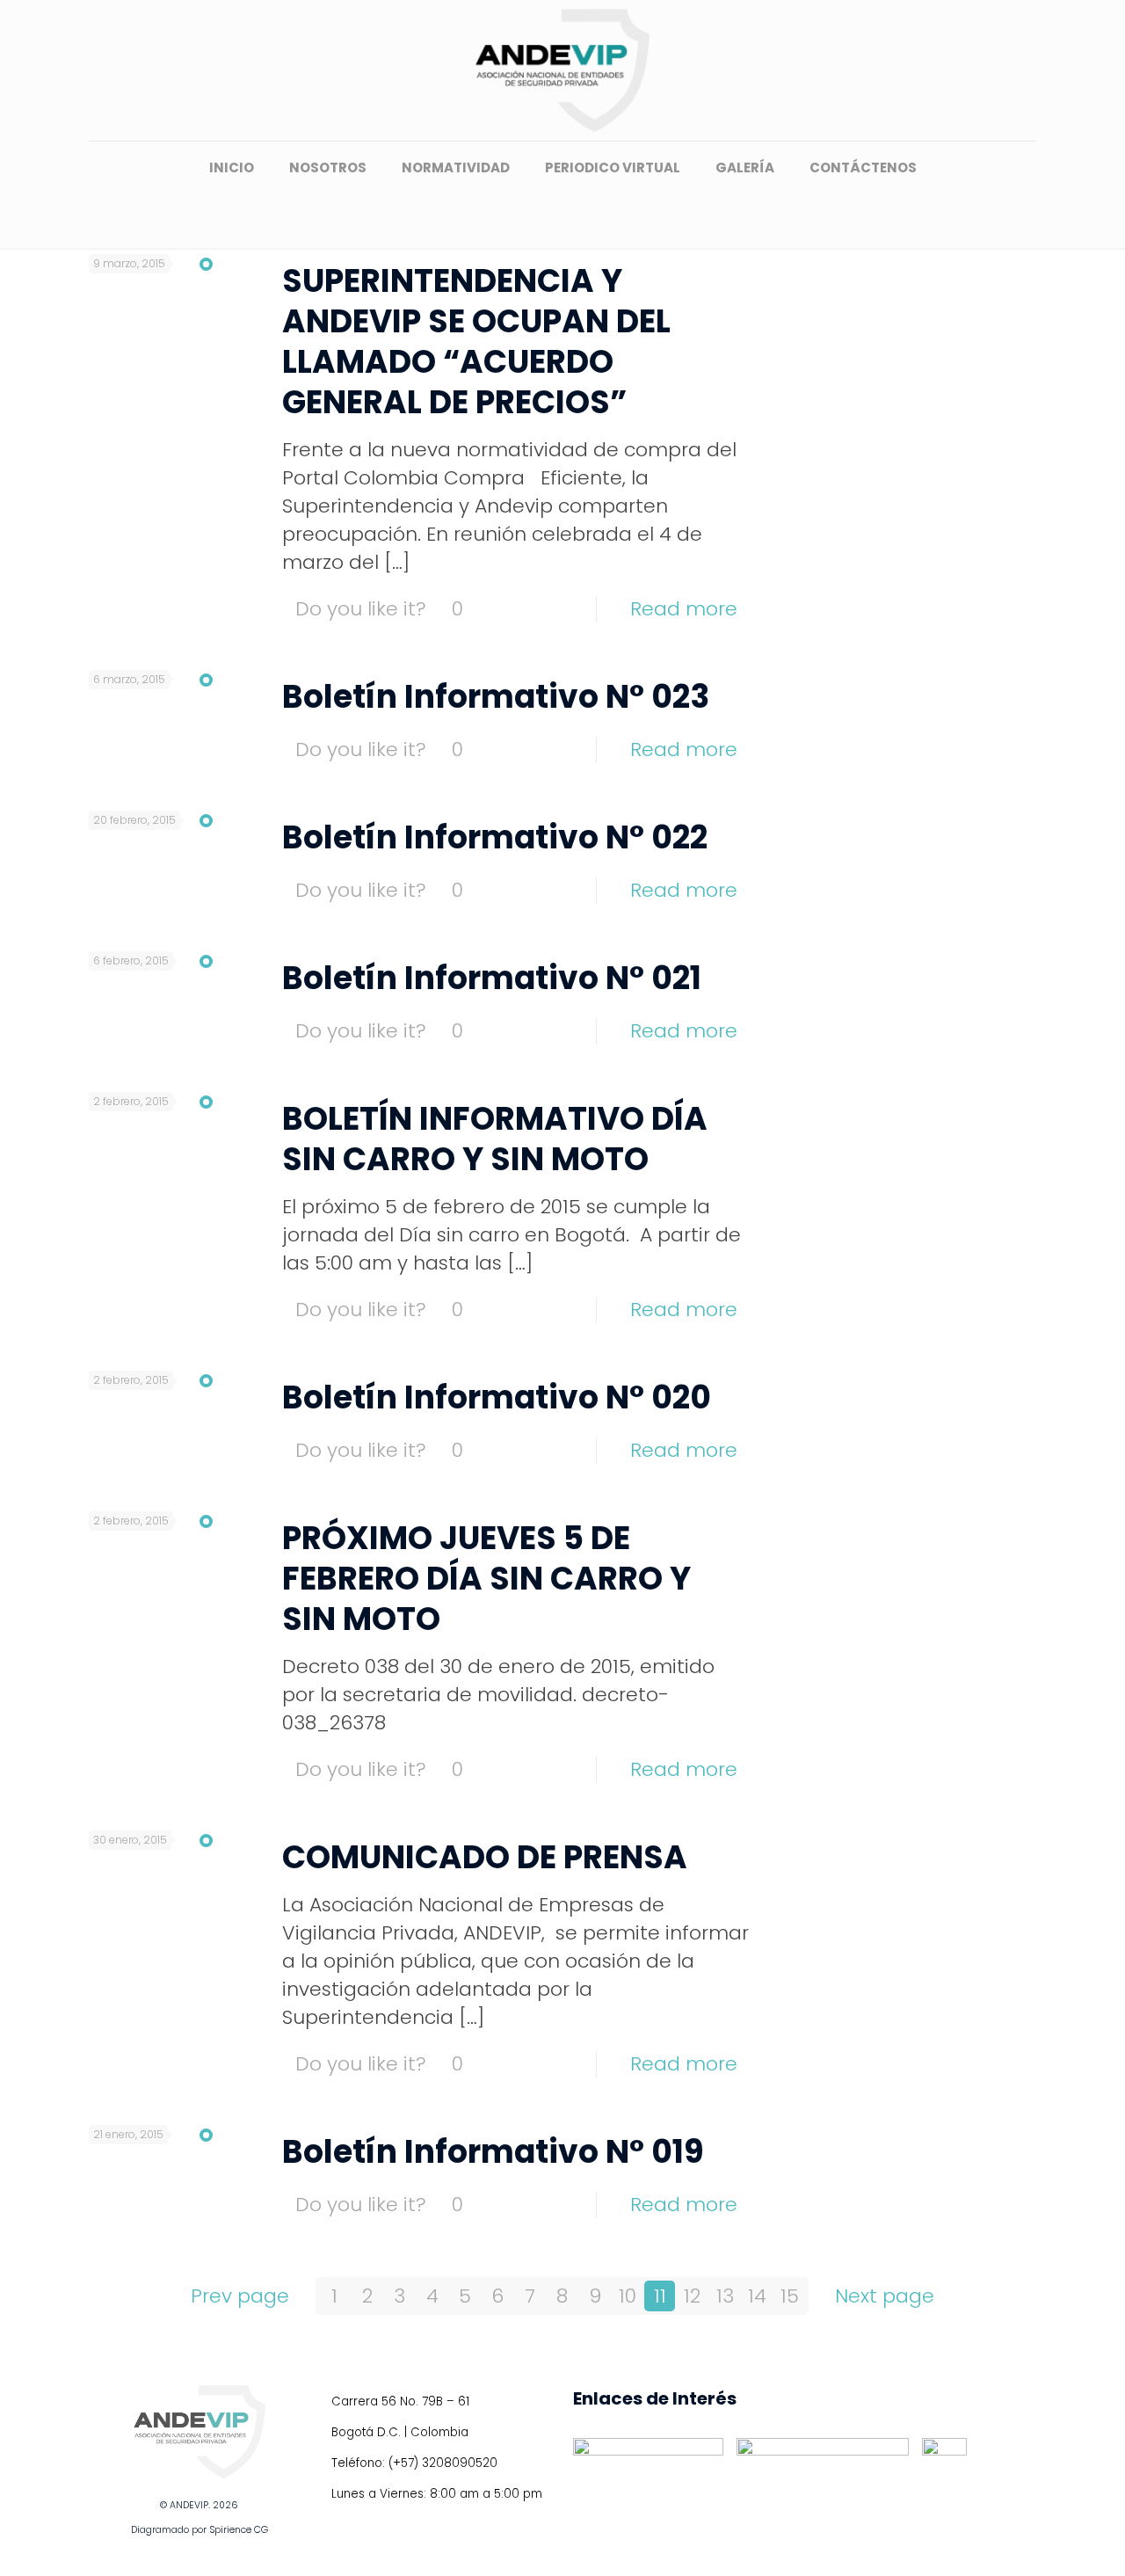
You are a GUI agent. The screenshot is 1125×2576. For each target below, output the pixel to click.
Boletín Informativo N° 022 (495, 837)
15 (790, 2296)
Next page (885, 2296)
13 (725, 2296)
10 (628, 2296)
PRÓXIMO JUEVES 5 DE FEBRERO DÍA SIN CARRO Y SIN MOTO (486, 1579)
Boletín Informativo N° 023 (496, 697)
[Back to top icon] (1041, 2540)
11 (660, 2296)
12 (692, 2296)
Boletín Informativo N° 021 (492, 978)
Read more (684, 609)
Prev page (240, 2296)
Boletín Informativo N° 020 (497, 1397)
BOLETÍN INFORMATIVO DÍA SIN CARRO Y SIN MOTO (495, 1139)
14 (757, 2296)
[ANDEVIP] (562, 70)
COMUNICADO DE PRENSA (485, 1857)
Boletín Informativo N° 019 (493, 2152)
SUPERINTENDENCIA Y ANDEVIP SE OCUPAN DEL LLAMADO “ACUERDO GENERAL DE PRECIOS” (476, 342)
